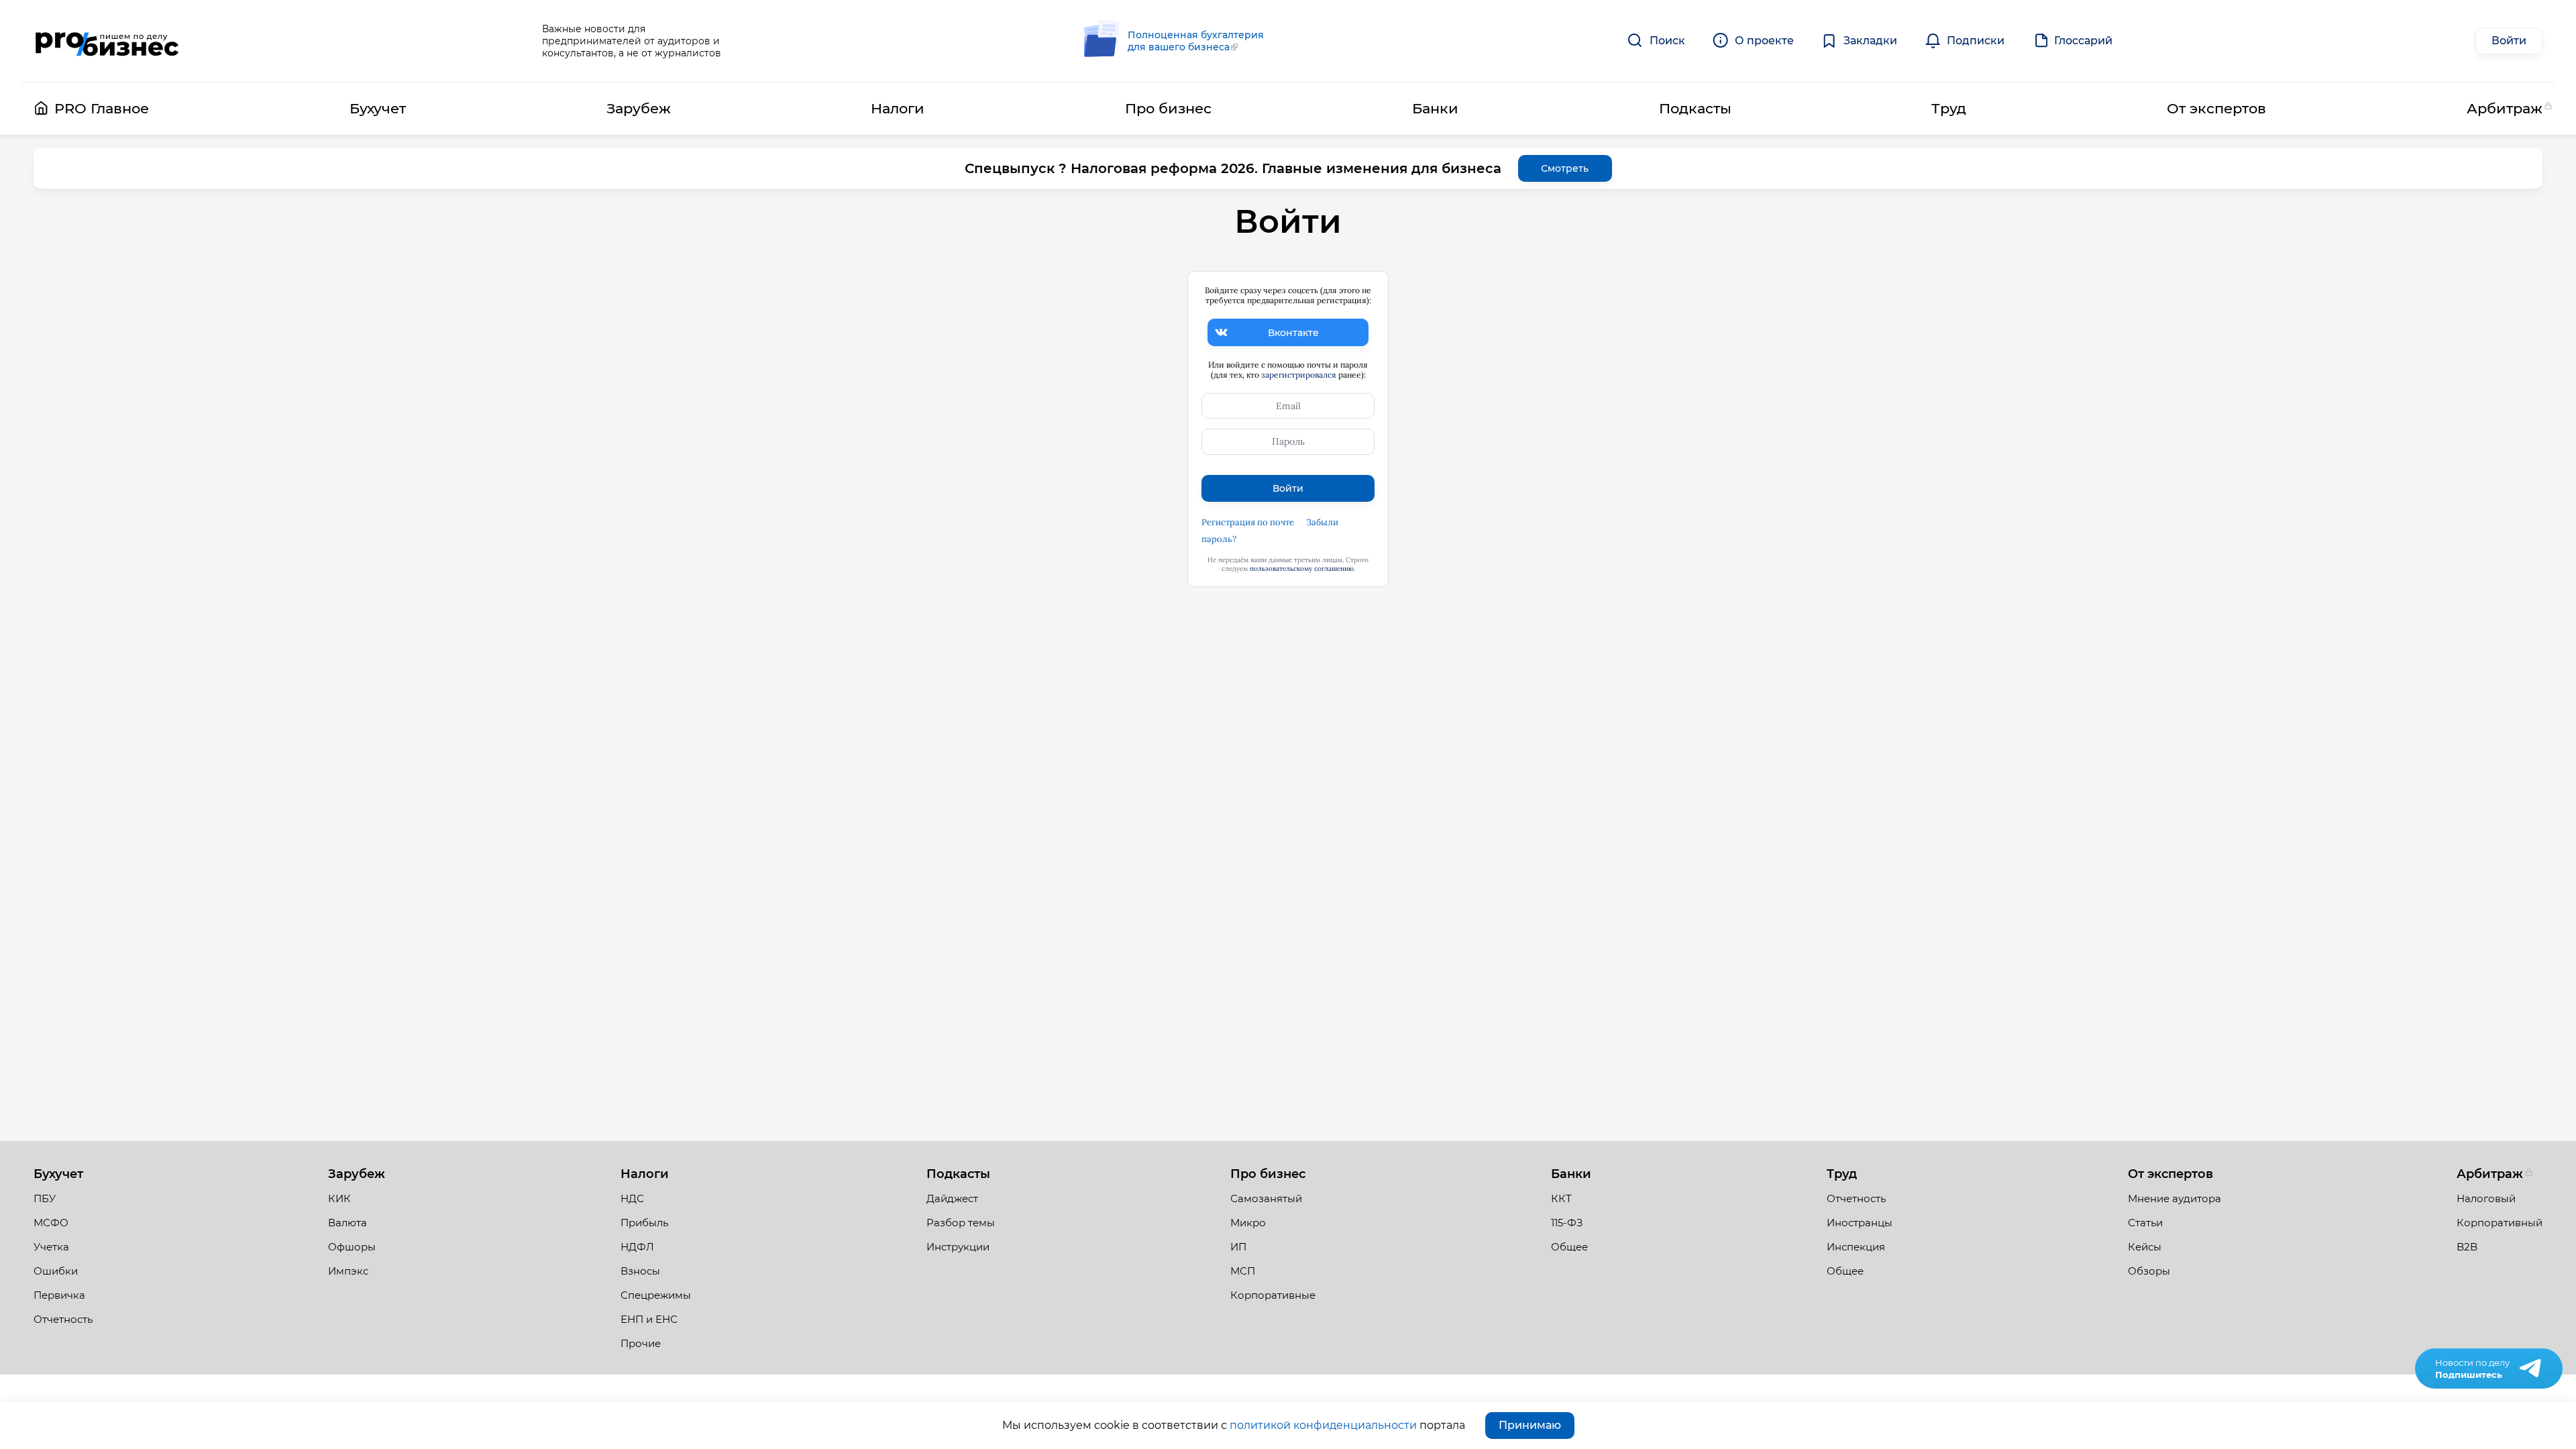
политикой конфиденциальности (1323, 1425)
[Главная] (106, 41)
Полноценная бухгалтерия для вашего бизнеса (1196, 41)
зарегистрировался (1299, 375)
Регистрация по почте (1248, 522)
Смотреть (1565, 168)
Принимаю (1530, 1425)
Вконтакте (1293, 333)
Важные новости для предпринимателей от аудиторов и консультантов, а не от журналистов (632, 41)
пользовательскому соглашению (1302, 569)
